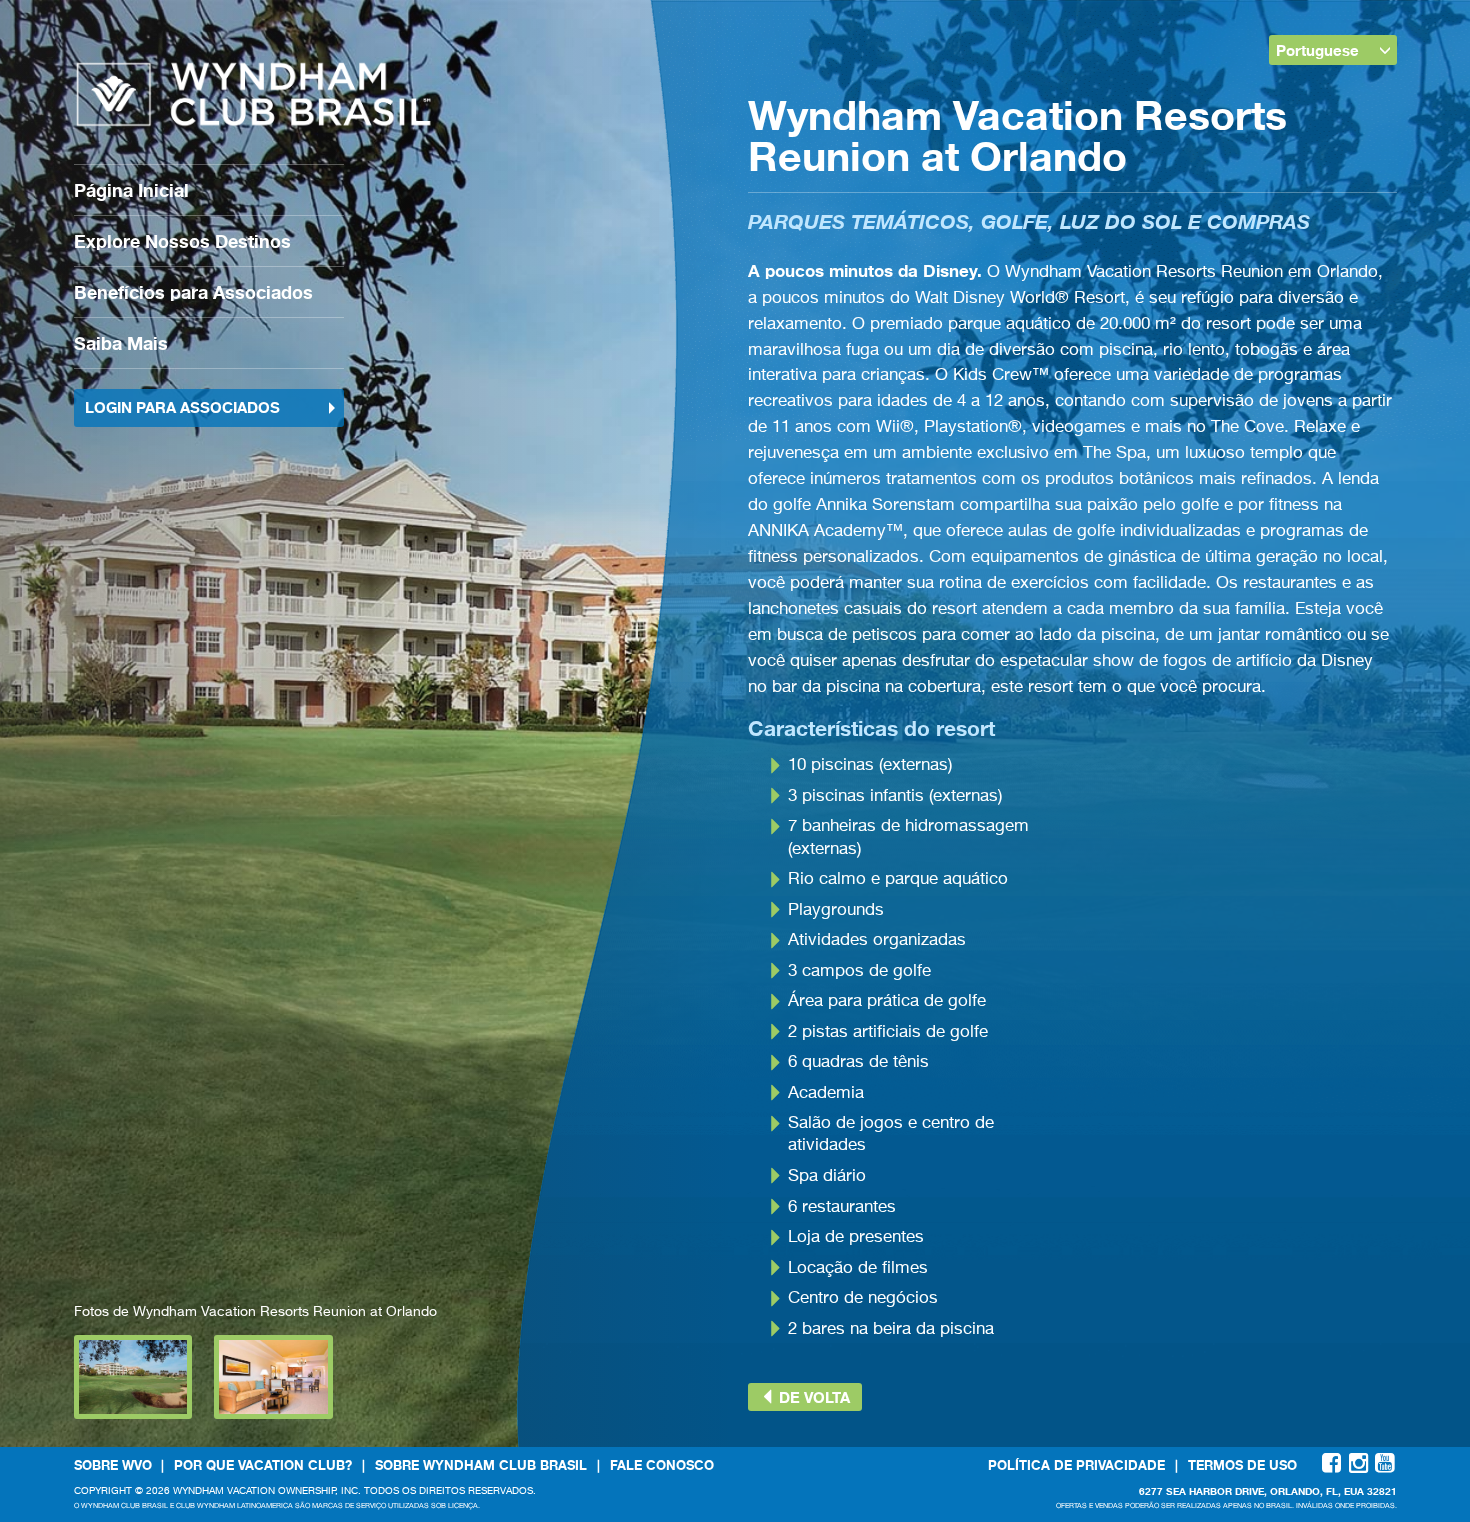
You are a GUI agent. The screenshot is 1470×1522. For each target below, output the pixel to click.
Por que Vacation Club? (263, 1465)
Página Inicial (131, 190)
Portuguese (1317, 50)
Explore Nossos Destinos (182, 241)
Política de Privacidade (1076, 1465)
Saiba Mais (121, 343)
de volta (812, 1397)
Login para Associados (182, 407)
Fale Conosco (662, 1465)
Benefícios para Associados (193, 292)
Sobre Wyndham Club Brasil (481, 1465)
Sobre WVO (113, 1465)
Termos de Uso (1242, 1465)
